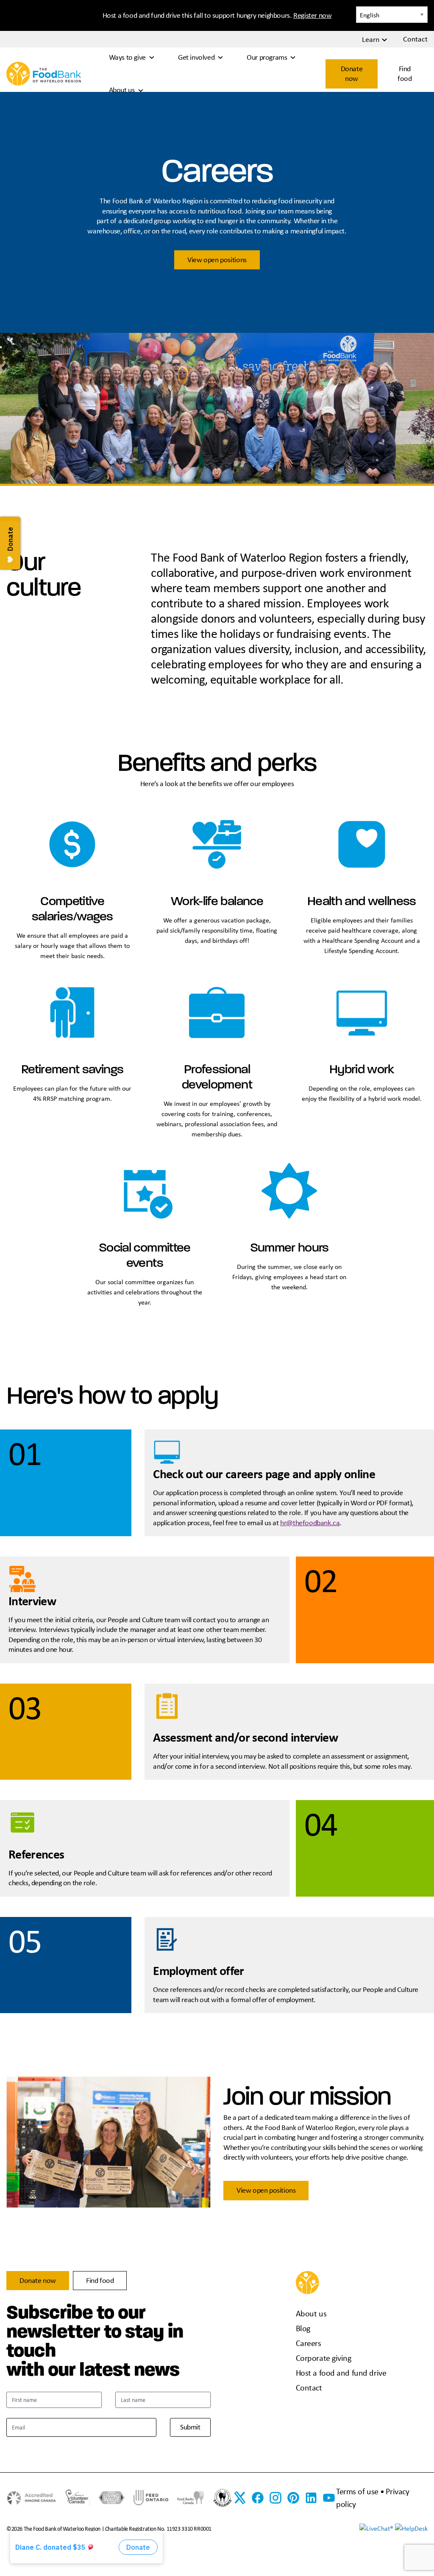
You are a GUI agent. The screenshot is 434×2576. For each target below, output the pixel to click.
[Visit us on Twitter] (240, 2498)
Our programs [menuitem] (267, 57)
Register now (312, 15)
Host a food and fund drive (341, 2372)
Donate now (352, 73)
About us (311, 2313)
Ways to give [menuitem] (127, 57)
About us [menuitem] (122, 90)
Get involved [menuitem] (196, 57)
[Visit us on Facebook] (258, 2498)
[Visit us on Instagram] (275, 2498)
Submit (190, 2427)
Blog (303, 2328)
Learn (371, 39)
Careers (309, 2343)
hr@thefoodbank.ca (310, 1523)
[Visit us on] (293, 2498)
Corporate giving (324, 2358)
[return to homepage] (44, 73)
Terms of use (357, 2491)
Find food (405, 73)
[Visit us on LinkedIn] (311, 2498)
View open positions (217, 260)
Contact (309, 2387)
